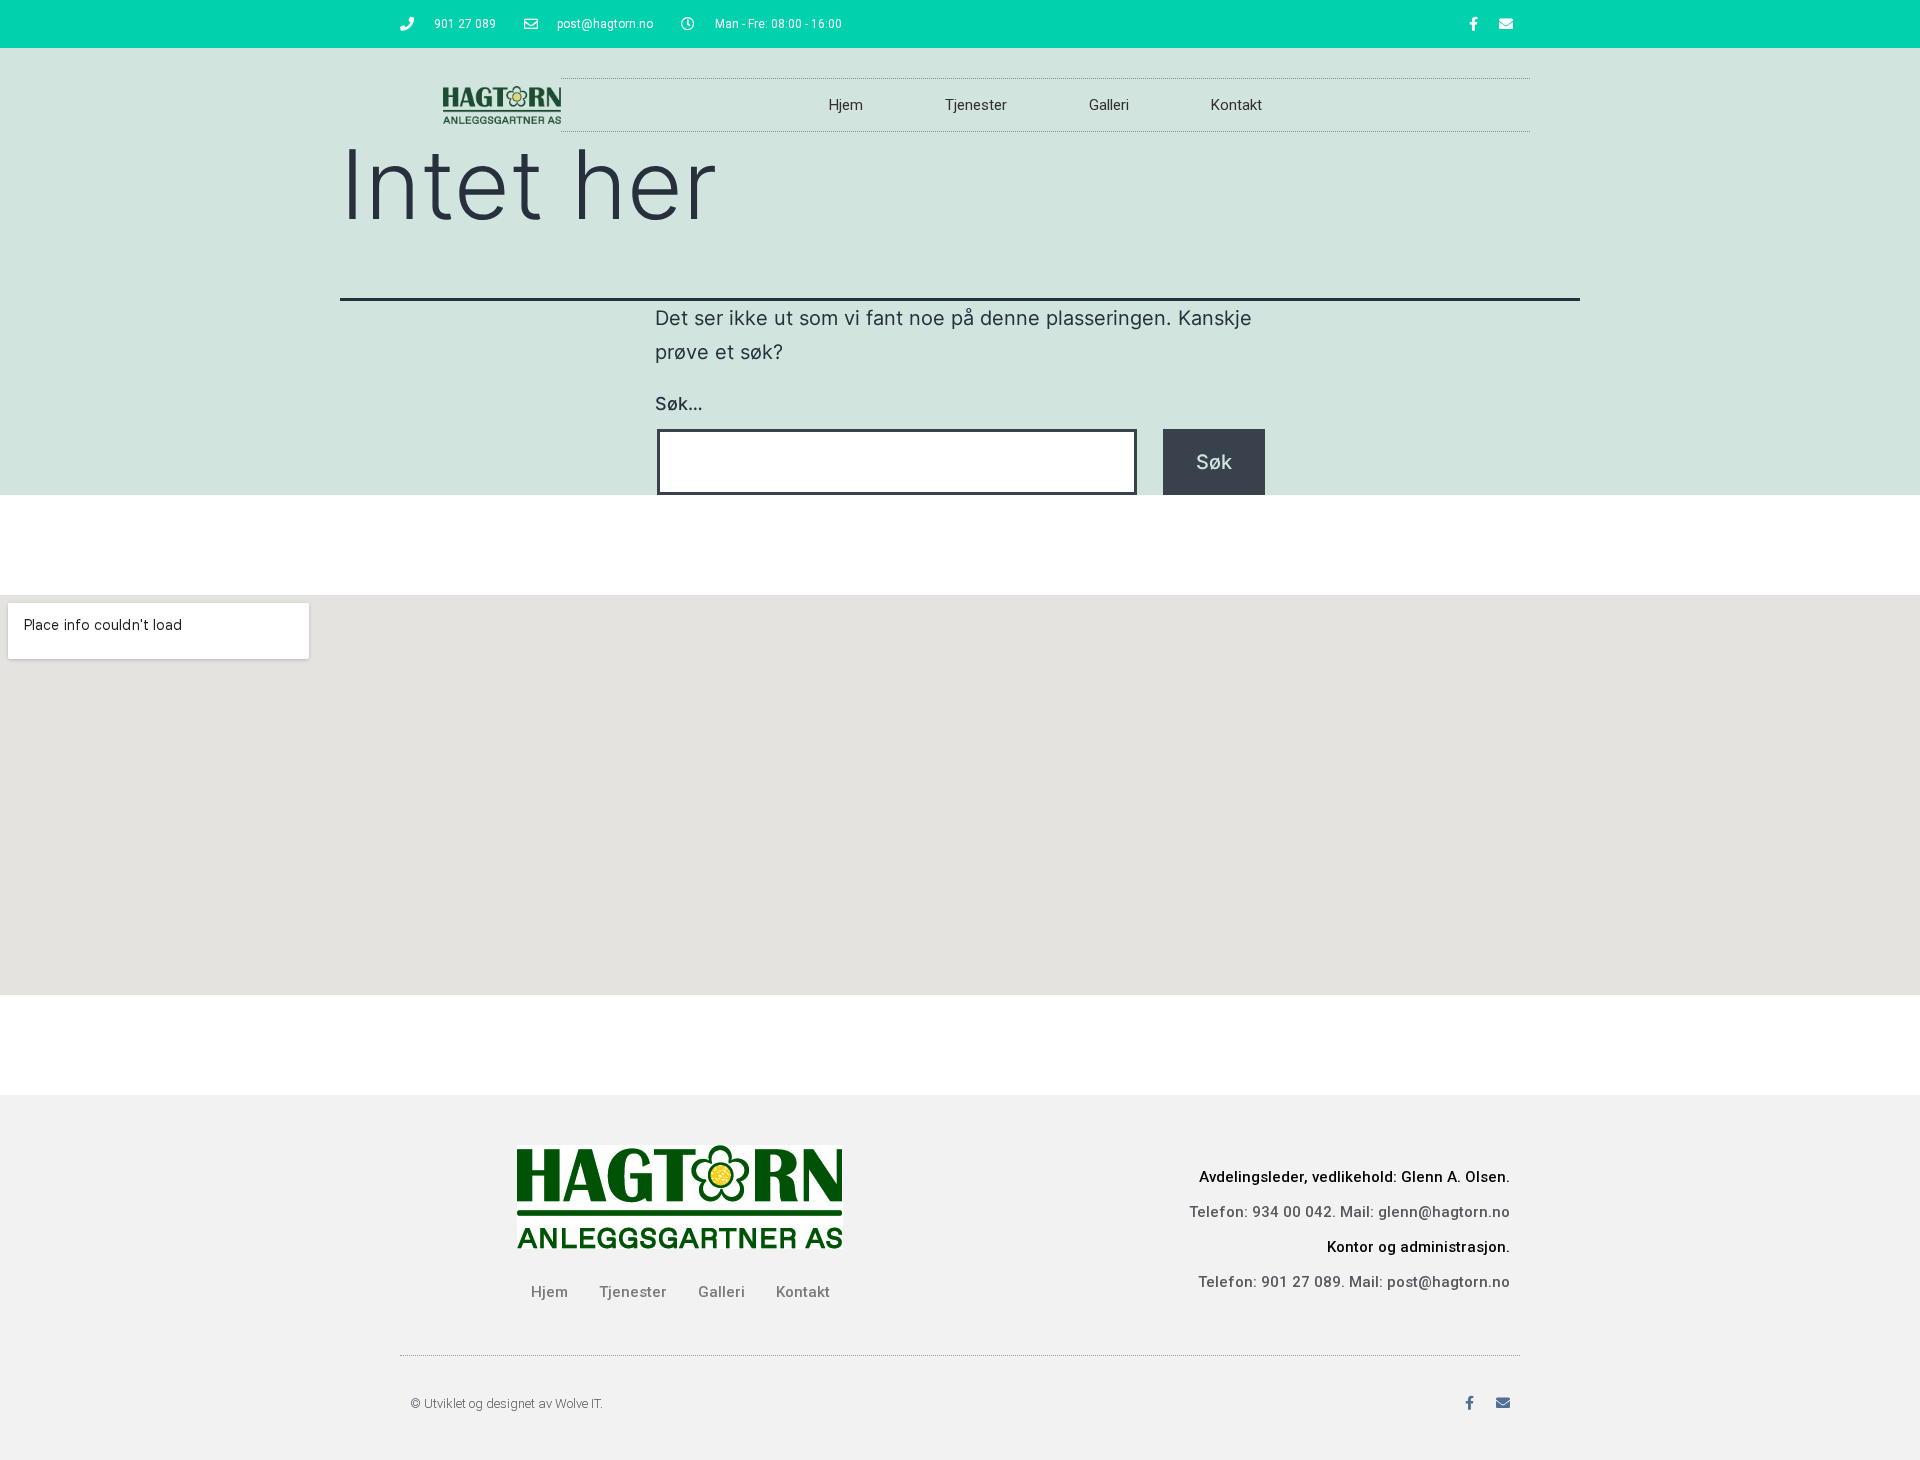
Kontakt (1236, 105)
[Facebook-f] (1473, 24)
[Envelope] (1506, 24)
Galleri (1109, 105)
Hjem (846, 105)
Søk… (679, 403)
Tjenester (976, 105)
